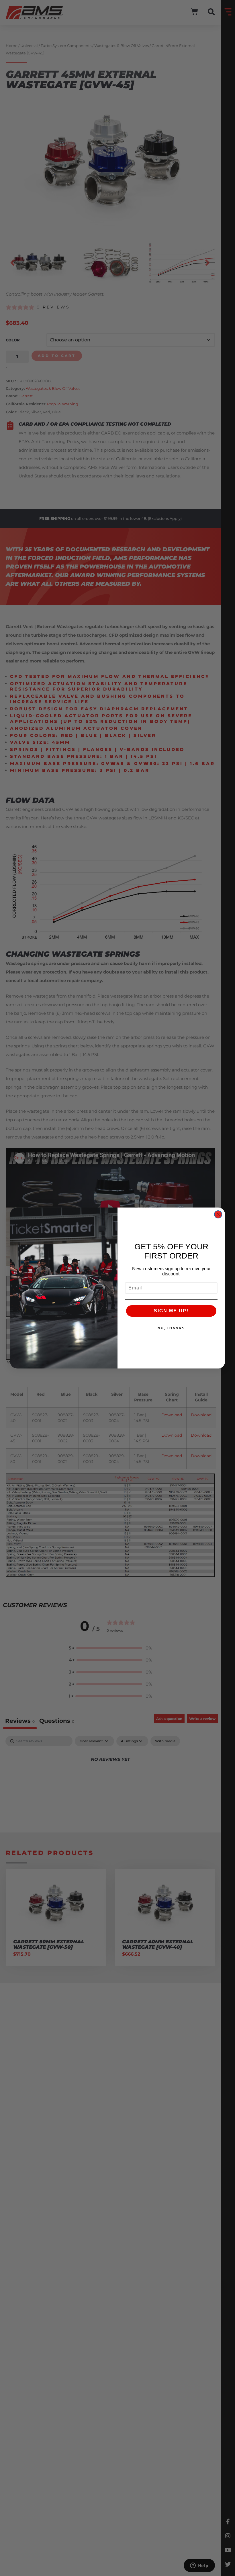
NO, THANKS (171, 1328)
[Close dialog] (218, 1214)
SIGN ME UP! (171, 1311)
